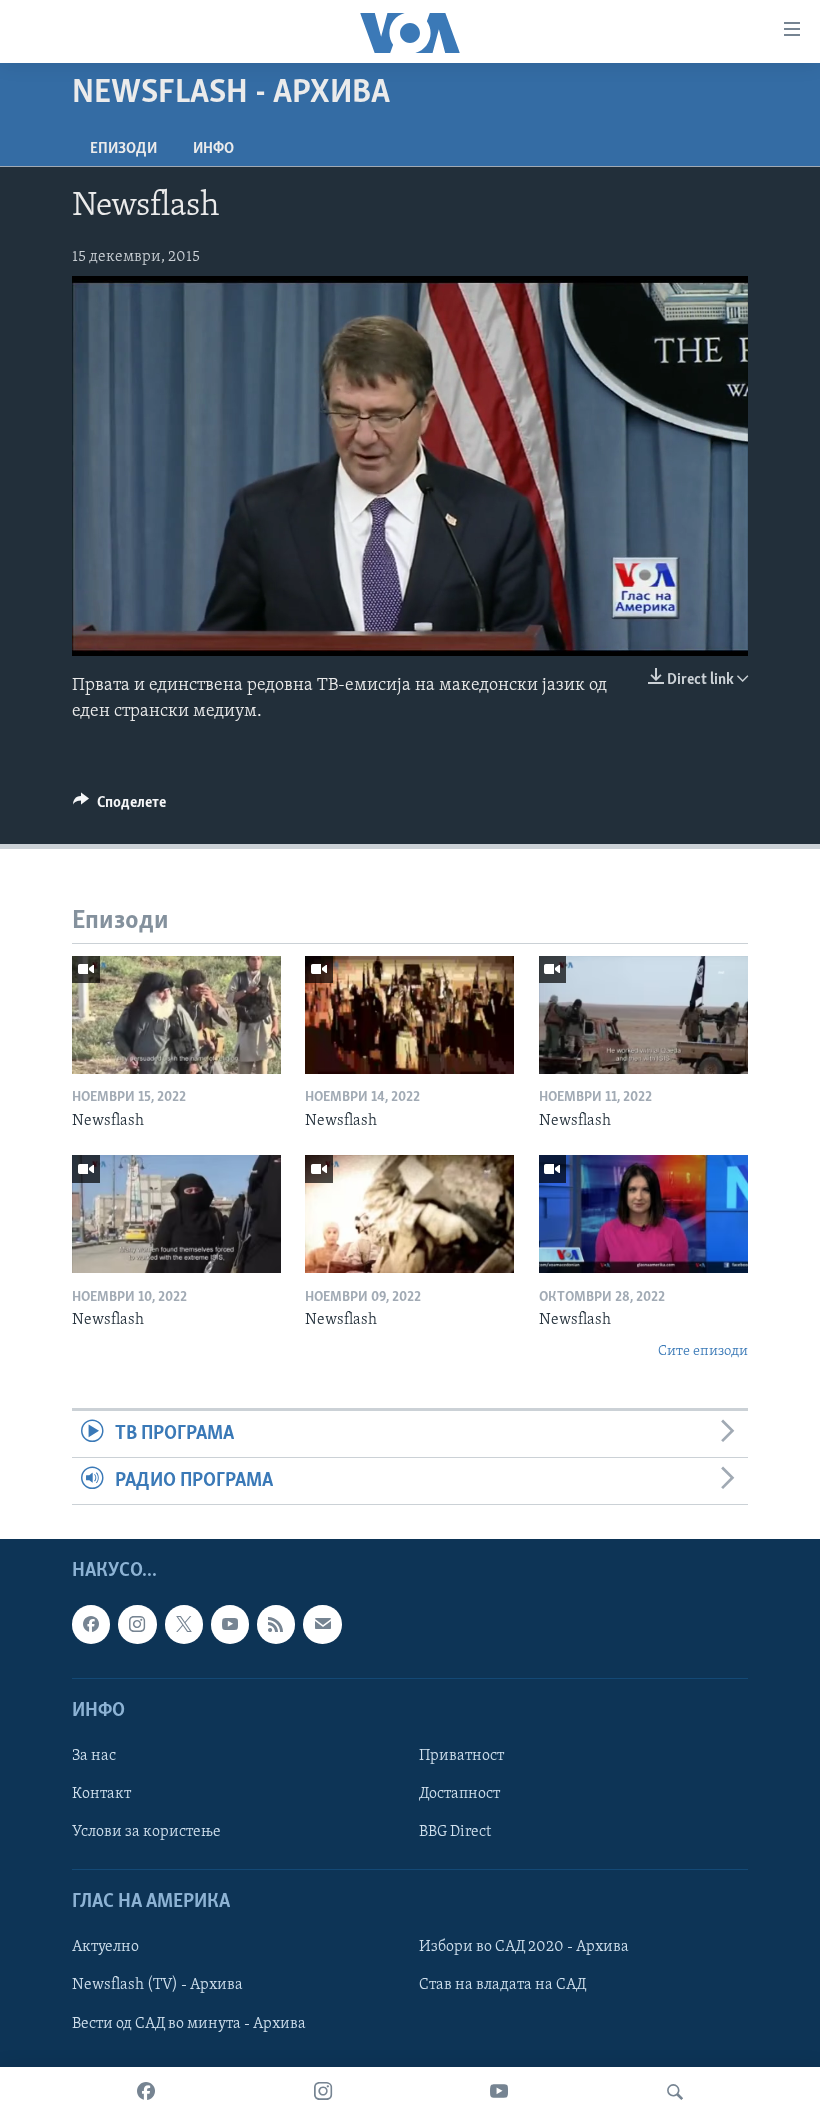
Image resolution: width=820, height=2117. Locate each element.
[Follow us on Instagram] (137, 1625)
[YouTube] (499, 2092)
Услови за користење (146, 1832)
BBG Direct (455, 1832)
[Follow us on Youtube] (230, 1625)
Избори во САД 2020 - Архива (524, 1948)
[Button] (119, 807)
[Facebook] (146, 2092)
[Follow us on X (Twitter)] (184, 1625)
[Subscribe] (322, 1625)
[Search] (675, 2092)
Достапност (459, 1794)
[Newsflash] (176, 1015)
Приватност (461, 1756)
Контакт (101, 1794)
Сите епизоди (703, 1351)
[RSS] (276, 1625)
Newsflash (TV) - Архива (157, 1986)
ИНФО (213, 149)
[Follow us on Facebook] (91, 1625)
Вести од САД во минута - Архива (189, 2024)
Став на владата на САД (502, 1986)
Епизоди (123, 149)
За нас (94, 1756)
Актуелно (105, 1948)
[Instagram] (323, 2092)
